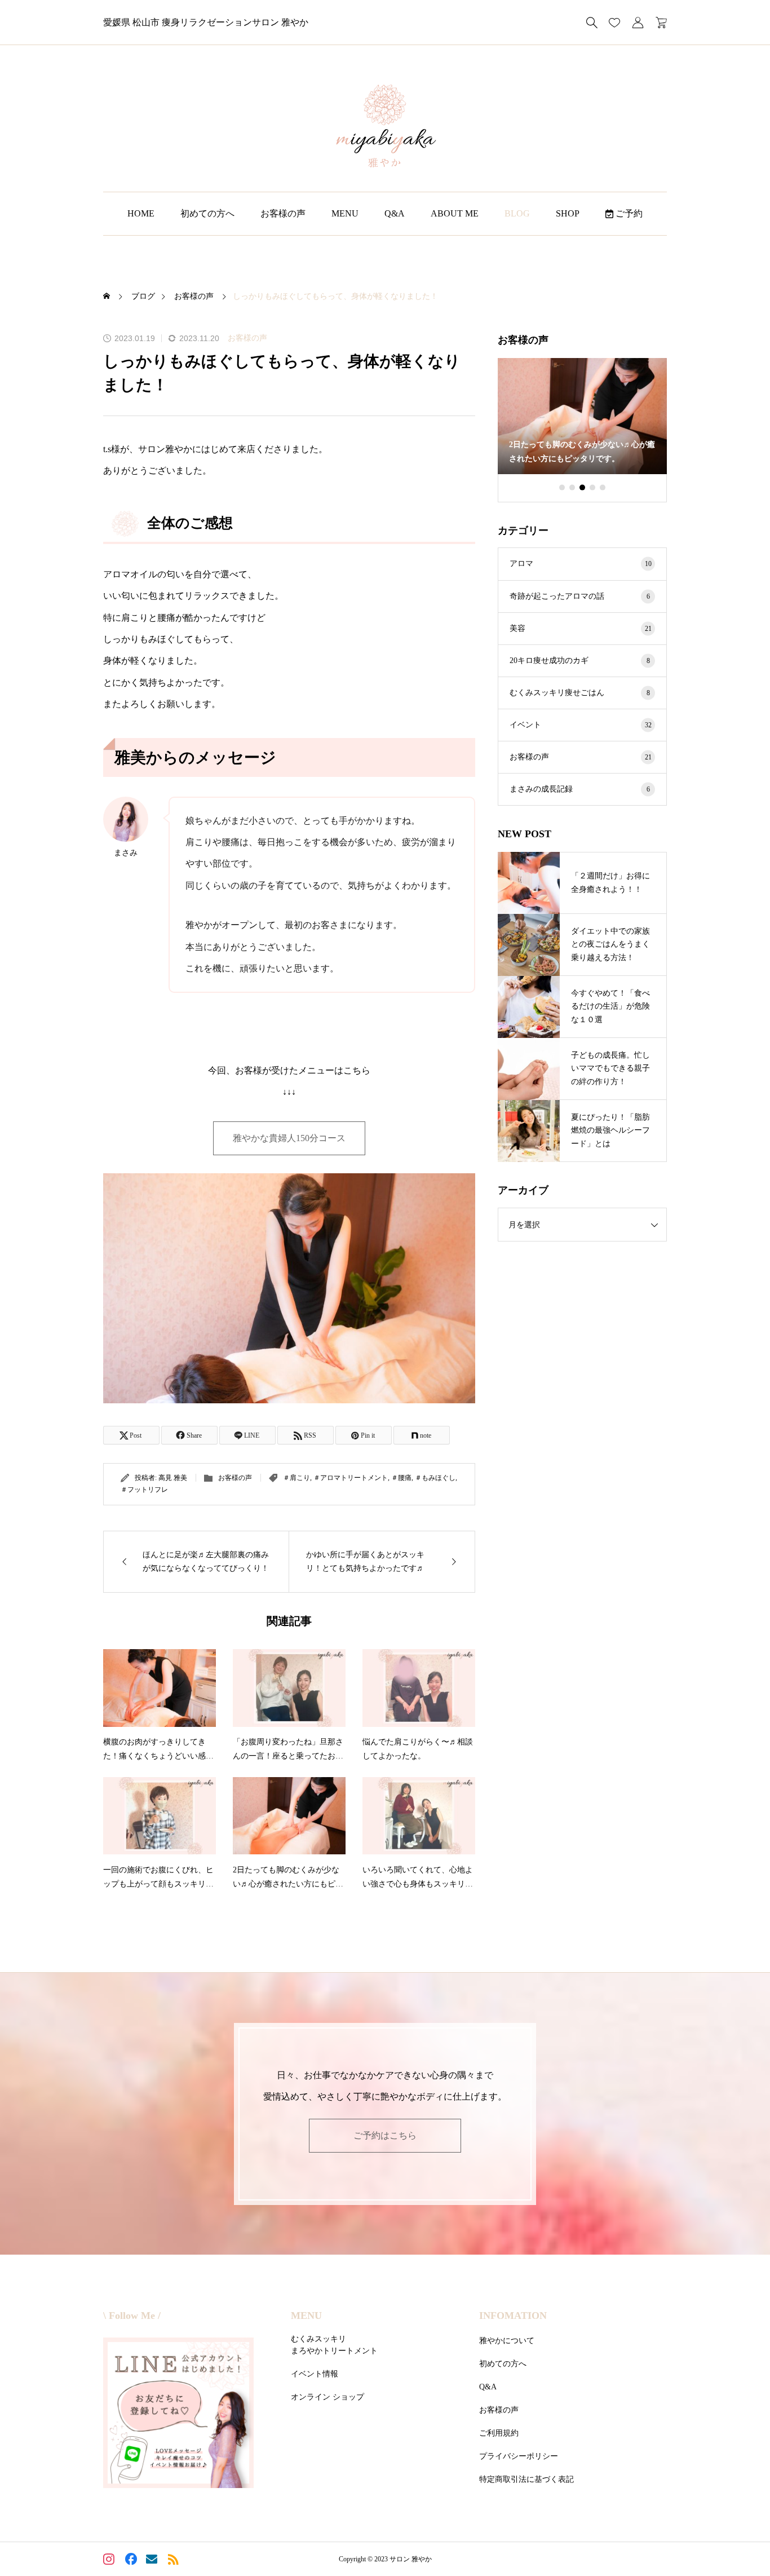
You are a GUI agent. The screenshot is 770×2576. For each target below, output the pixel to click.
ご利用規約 (499, 2433)
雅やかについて (507, 2341)
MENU (345, 213)
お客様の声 (283, 213)
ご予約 (628, 213)
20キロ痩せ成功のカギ (580, 660)
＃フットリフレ (144, 1490)
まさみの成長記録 (580, 789)
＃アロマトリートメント (351, 1478)
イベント (581, 725)
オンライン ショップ (328, 2397)
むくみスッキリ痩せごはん (580, 693)
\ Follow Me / (132, 2316)
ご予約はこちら (385, 2135)
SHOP (568, 213)
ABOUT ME (455, 213)
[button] (562, 488)
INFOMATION (513, 2316)
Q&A (395, 213)
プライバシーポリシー (519, 2456)
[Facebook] (132, 2560)
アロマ (581, 564)
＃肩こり (297, 1478)
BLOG (517, 213)
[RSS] (174, 2560)
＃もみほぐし (435, 1478)
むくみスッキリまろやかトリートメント (334, 2345)
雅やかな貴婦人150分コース (289, 1138)
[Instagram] (110, 2560)
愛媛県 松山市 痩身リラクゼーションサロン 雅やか (206, 22)
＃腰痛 (401, 1478)
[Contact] (153, 2560)
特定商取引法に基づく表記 (526, 2479)
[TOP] (735, 2541)
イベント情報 (315, 2374)
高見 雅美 (173, 1478)
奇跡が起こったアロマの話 (580, 596)
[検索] (592, 23)
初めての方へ (207, 213)
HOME (141, 213)
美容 (581, 628)
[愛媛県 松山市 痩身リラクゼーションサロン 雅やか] (385, 127)
